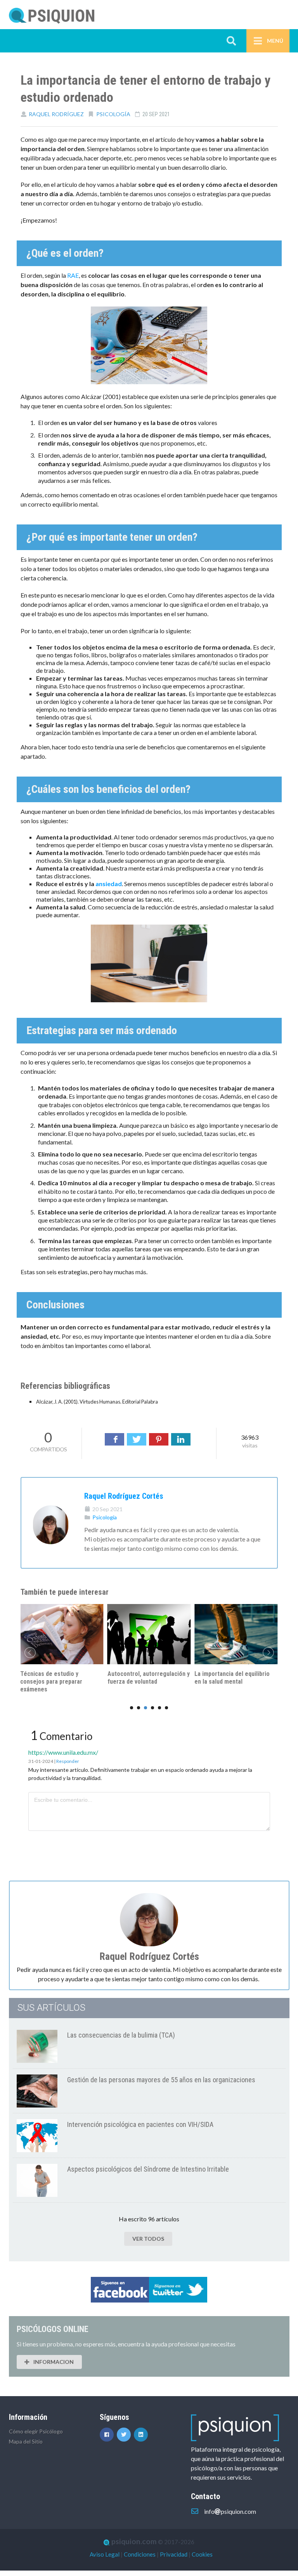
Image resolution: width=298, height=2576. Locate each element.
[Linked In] (181, 1439)
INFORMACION (53, 2362)
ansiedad (109, 884)
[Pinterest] (159, 1439)
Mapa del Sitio (26, 2441)
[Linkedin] (142, 2434)
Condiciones (140, 2554)
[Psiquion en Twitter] (125, 2434)
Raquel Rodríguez (56, 114)
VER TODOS (148, 2239)
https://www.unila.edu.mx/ (63, 1752)
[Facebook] (114, 1439)
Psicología (113, 114)
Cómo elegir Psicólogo (36, 2431)
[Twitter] (137, 1439)
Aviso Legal (105, 2554)
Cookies (202, 2554)
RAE (73, 275)
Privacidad (174, 2554)
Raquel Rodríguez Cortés (124, 1496)
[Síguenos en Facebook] (108, 2434)
